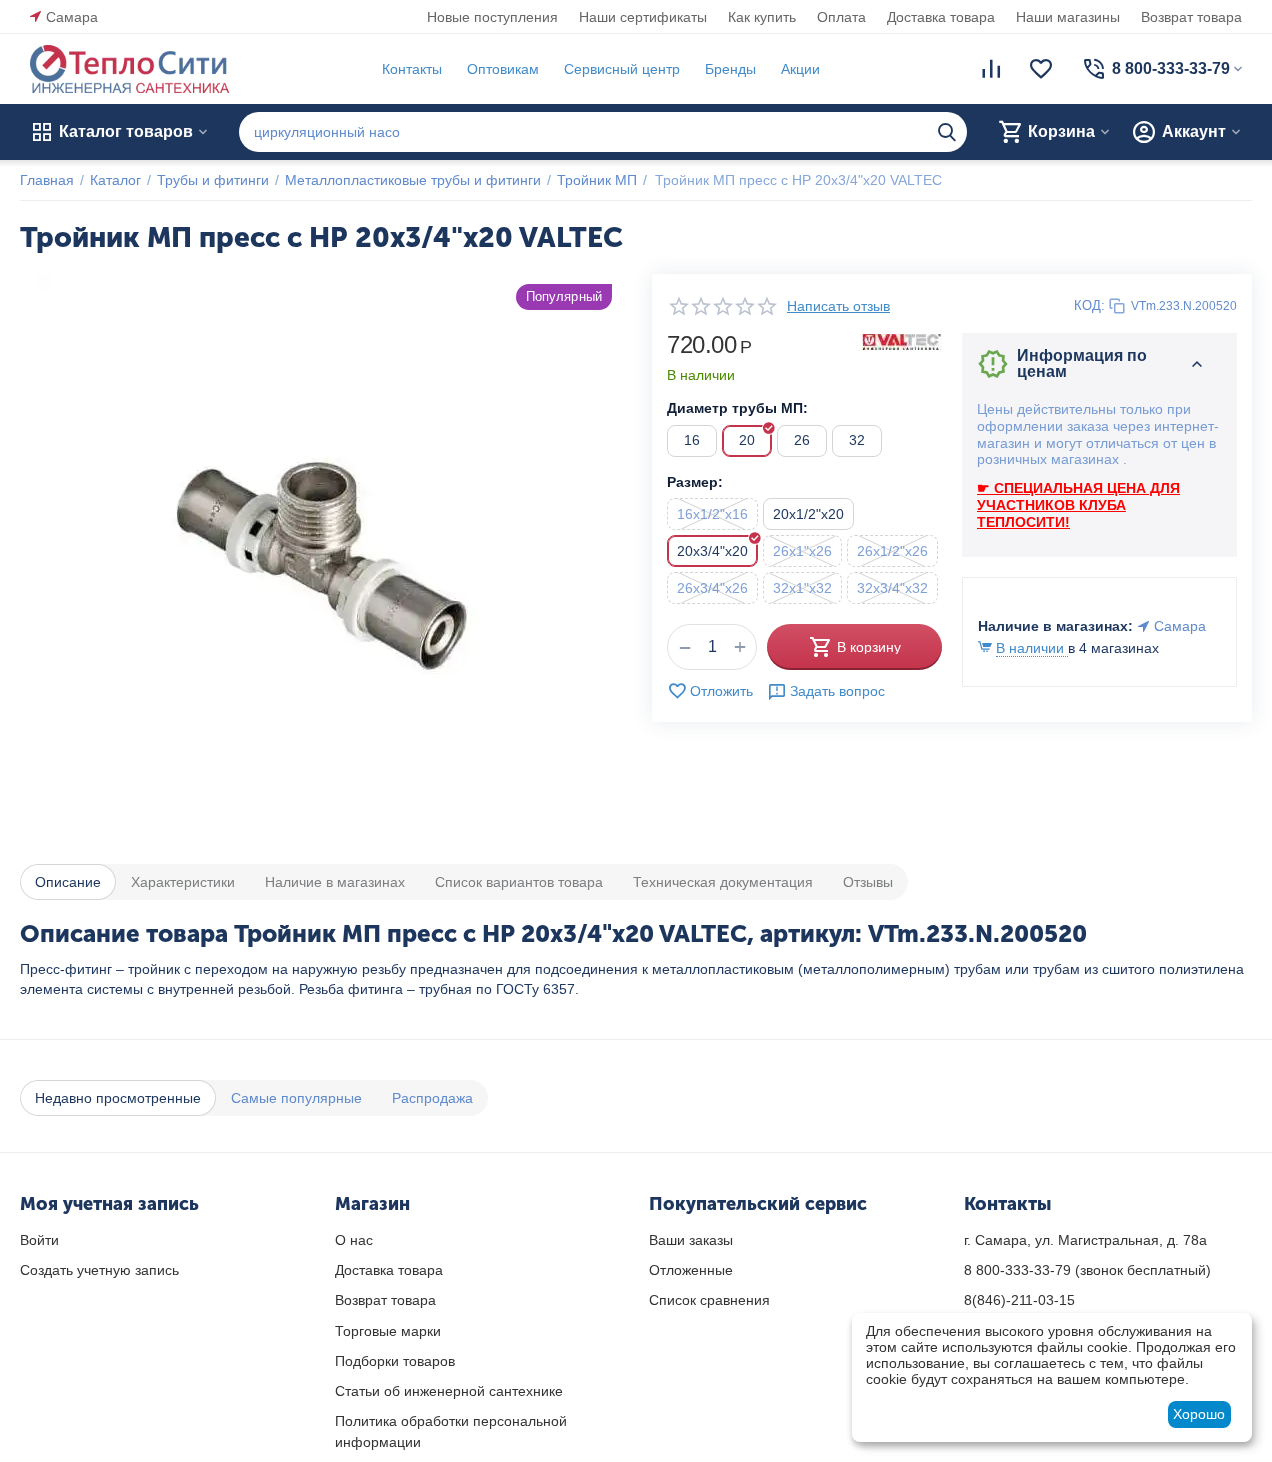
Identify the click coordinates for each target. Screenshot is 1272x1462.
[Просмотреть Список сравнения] (991, 69)
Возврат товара (1191, 17)
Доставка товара (941, 17)
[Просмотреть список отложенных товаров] (1041, 69)
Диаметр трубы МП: (737, 408)
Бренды (730, 69)
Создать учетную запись (99, 1270)
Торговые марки (388, 1331)
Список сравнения (709, 1300)
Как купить (762, 17)
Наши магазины (1068, 17)
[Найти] (947, 132)
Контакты (412, 69)
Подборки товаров (395, 1361)
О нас (354, 1240)
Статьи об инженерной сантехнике (449, 1391)
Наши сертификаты (643, 17)
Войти (39, 1240)
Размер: (695, 482)
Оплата (841, 17)
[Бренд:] (902, 341)
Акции (800, 69)
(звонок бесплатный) (1087, 1270)
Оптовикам (503, 69)
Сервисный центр (622, 69)
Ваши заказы (691, 1240)
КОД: (1089, 305)
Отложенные (691, 1270)
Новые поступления (492, 17)
